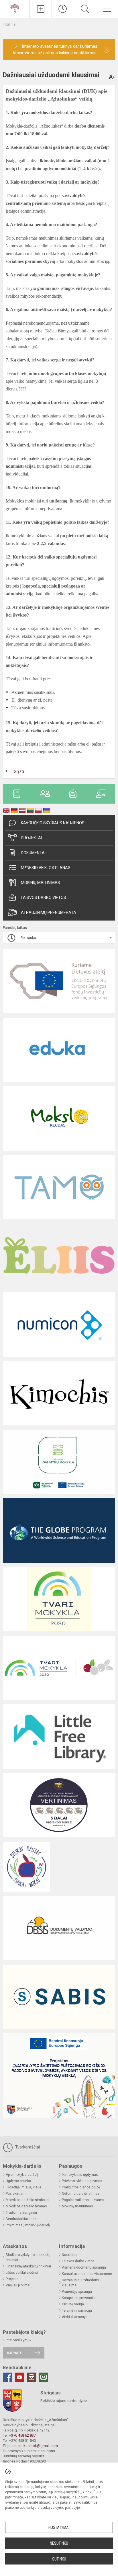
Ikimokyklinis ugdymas (80, 2175)
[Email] (44, 2377)
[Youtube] (19, 2377)
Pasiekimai (14, 2194)
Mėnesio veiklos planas (46, 868)
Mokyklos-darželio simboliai (27, 2200)
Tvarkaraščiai (27, 2147)
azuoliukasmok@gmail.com (35, 2446)
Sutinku (59, 2559)
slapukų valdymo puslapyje (59, 2508)
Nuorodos (70, 2255)
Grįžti (19, 772)
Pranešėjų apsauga (77, 2292)
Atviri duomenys (75, 2317)
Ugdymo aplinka (18, 2181)
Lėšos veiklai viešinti (22, 2273)
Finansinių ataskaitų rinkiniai (28, 2266)
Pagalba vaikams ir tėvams (83, 2200)
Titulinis (9, 24)
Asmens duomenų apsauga (84, 2267)
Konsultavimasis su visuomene (87, 2274)
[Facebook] (7, 2377)
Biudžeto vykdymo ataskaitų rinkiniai (28, 2257)
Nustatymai (59, 2527)
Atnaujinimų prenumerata (49, 912)
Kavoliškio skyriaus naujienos (53, 823)
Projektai (31, 838)
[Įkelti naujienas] (41, 9)
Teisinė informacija (77, 2311)
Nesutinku (59, 2543)
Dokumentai (33, 853)
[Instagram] (32, 2377)
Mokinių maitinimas (41, 883)
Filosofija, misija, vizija (23, 2187)
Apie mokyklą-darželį (22, 2175)
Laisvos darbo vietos (44, 898)
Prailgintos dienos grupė (81, 2187)
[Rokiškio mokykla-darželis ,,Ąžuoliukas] (15, 8)
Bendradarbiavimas (21, 2219)
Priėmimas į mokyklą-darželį (28, 2225)
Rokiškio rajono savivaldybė (64, 2401)
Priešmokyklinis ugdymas (82, 2181)
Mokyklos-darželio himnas (26, 2206)
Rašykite (14, 2353)
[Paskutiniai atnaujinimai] (63, 9)
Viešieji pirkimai (18, 2285)
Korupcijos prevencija (79, 2298)
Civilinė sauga (73, 2304)
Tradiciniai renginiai (21, 2213)
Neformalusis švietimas (81, 2194)
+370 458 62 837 (22, 2435)
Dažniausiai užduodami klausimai (80, 2283)
